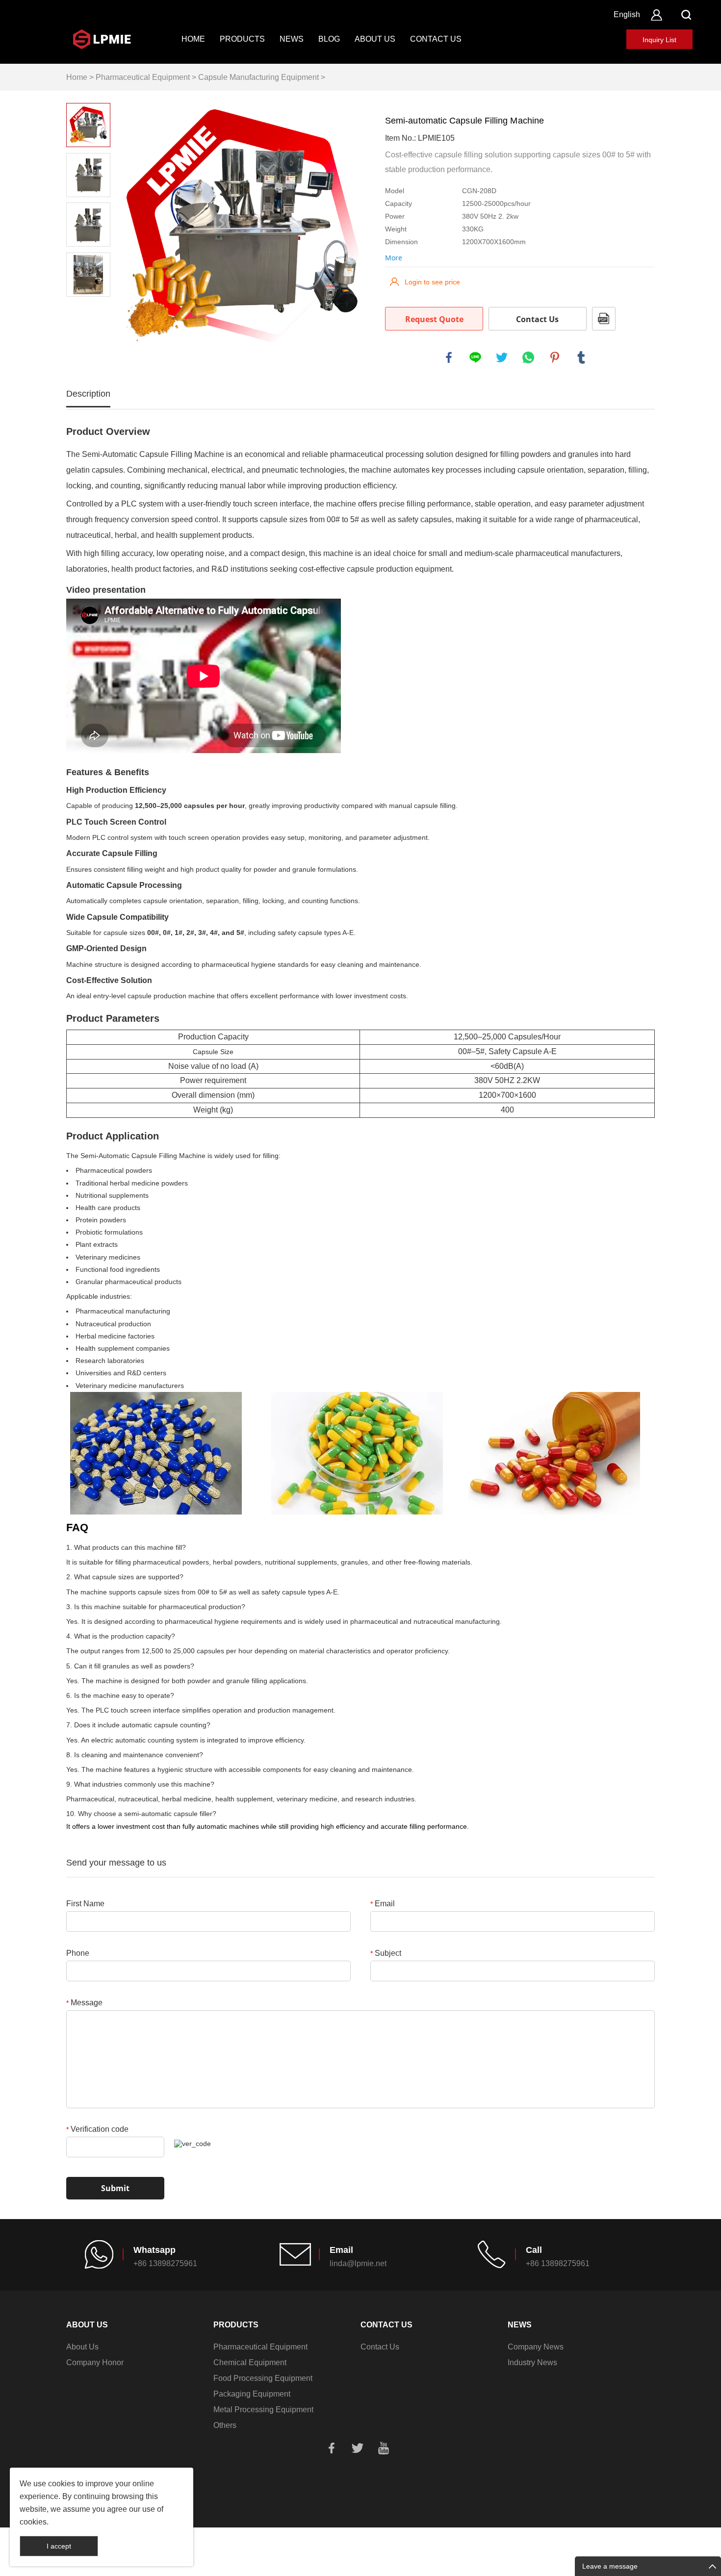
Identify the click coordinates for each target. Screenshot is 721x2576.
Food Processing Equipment (263, 2378)
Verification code (97, 2129)
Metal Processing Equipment (263, 2410)
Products (242, 39)
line (475, 357)
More (394, 258)
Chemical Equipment (250, 2362)
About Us (375, 39)
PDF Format (604, 319)
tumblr (581, 357)
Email (383, 1904)
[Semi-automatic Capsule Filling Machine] (243, 226)
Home (193, 39)
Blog (329, 39)
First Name (85, 1904)
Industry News (532, 2362)
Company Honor (95, 2362)
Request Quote (434, 319)
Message (84, 2003)
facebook (449, 357)
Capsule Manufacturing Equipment (258, 77)
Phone (78, 1953)
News (292, 39)
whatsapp (528, 357)
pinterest (555, 357)
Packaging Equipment (252, 2394)
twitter (502, 357)
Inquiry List (659, 40)
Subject (386, 1953)
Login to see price (432, 282)
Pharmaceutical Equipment (143, 77)
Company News (536, 2347)
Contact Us (436, 39)
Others (225, 2425)
